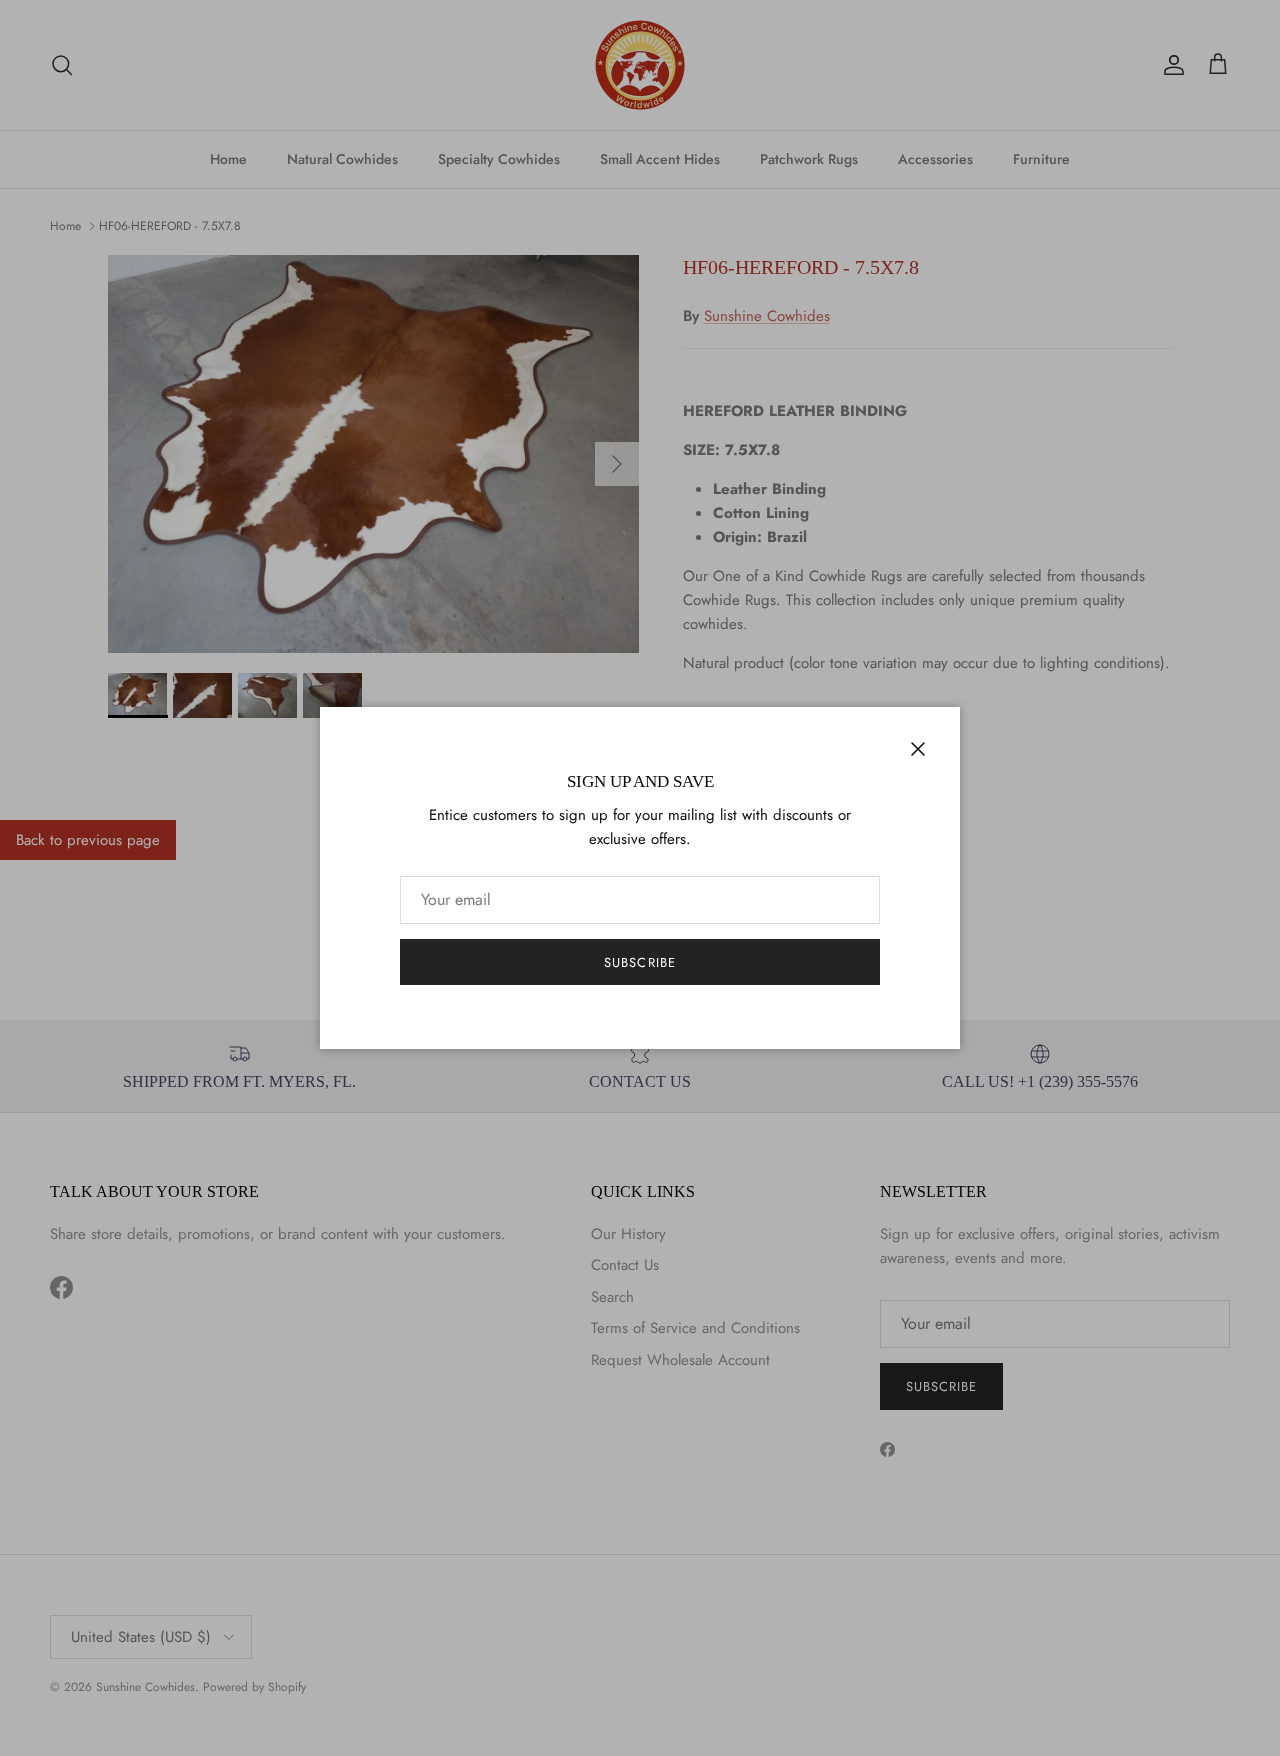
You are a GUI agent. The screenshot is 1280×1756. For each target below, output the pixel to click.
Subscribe (639, 962)
